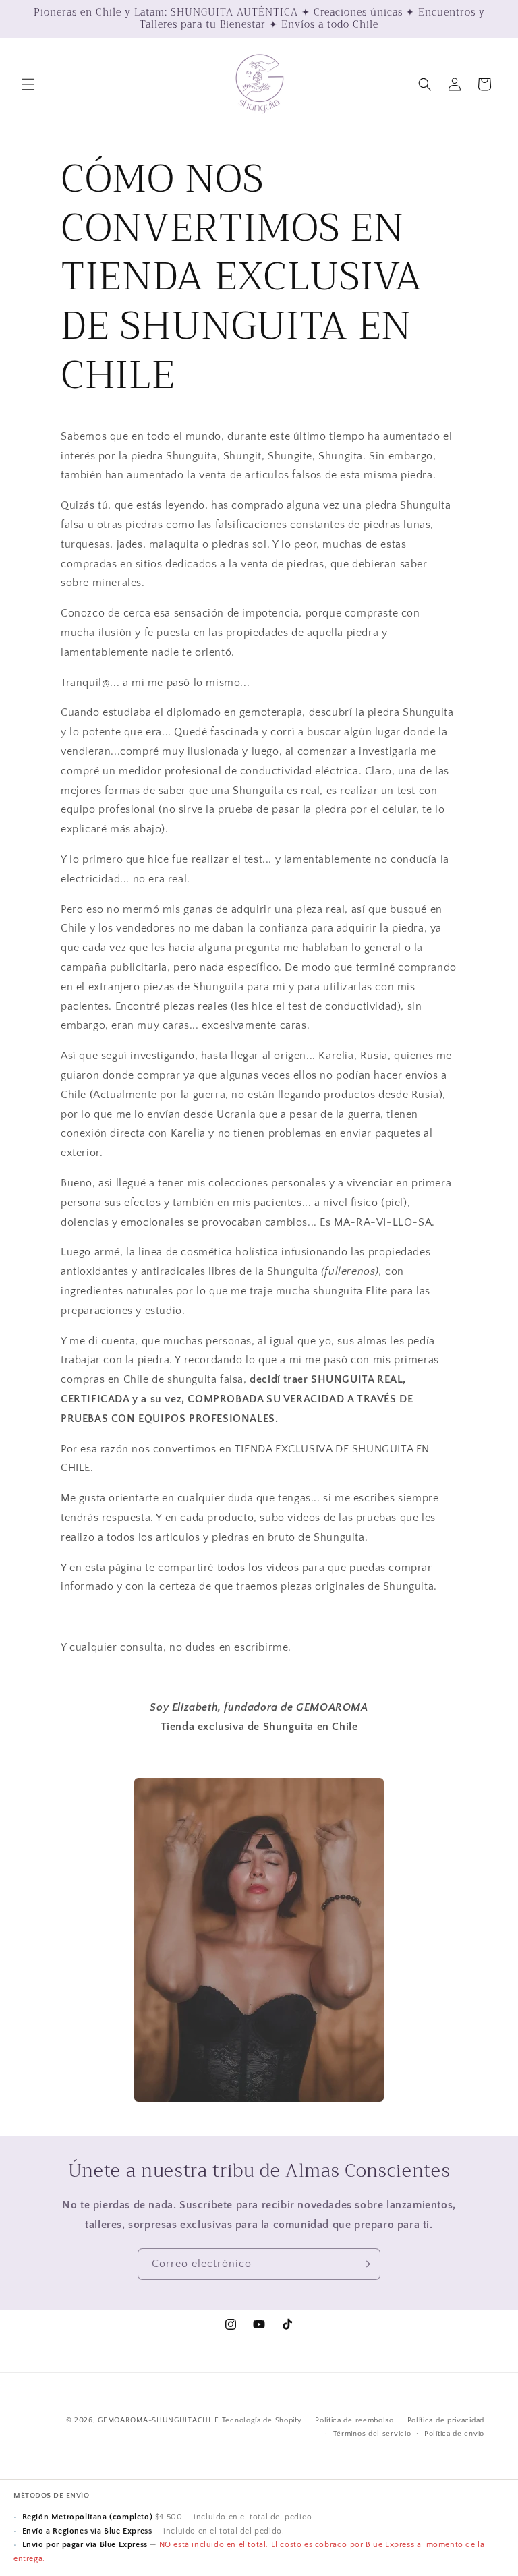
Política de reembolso (354, 2420)
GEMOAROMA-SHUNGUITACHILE (159, 2420)
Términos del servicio (372, 2434)
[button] (28, 84)
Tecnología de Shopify (262, 2420)
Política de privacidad (446, 2420)
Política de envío (454, 2434)
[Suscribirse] (365, 2264)
